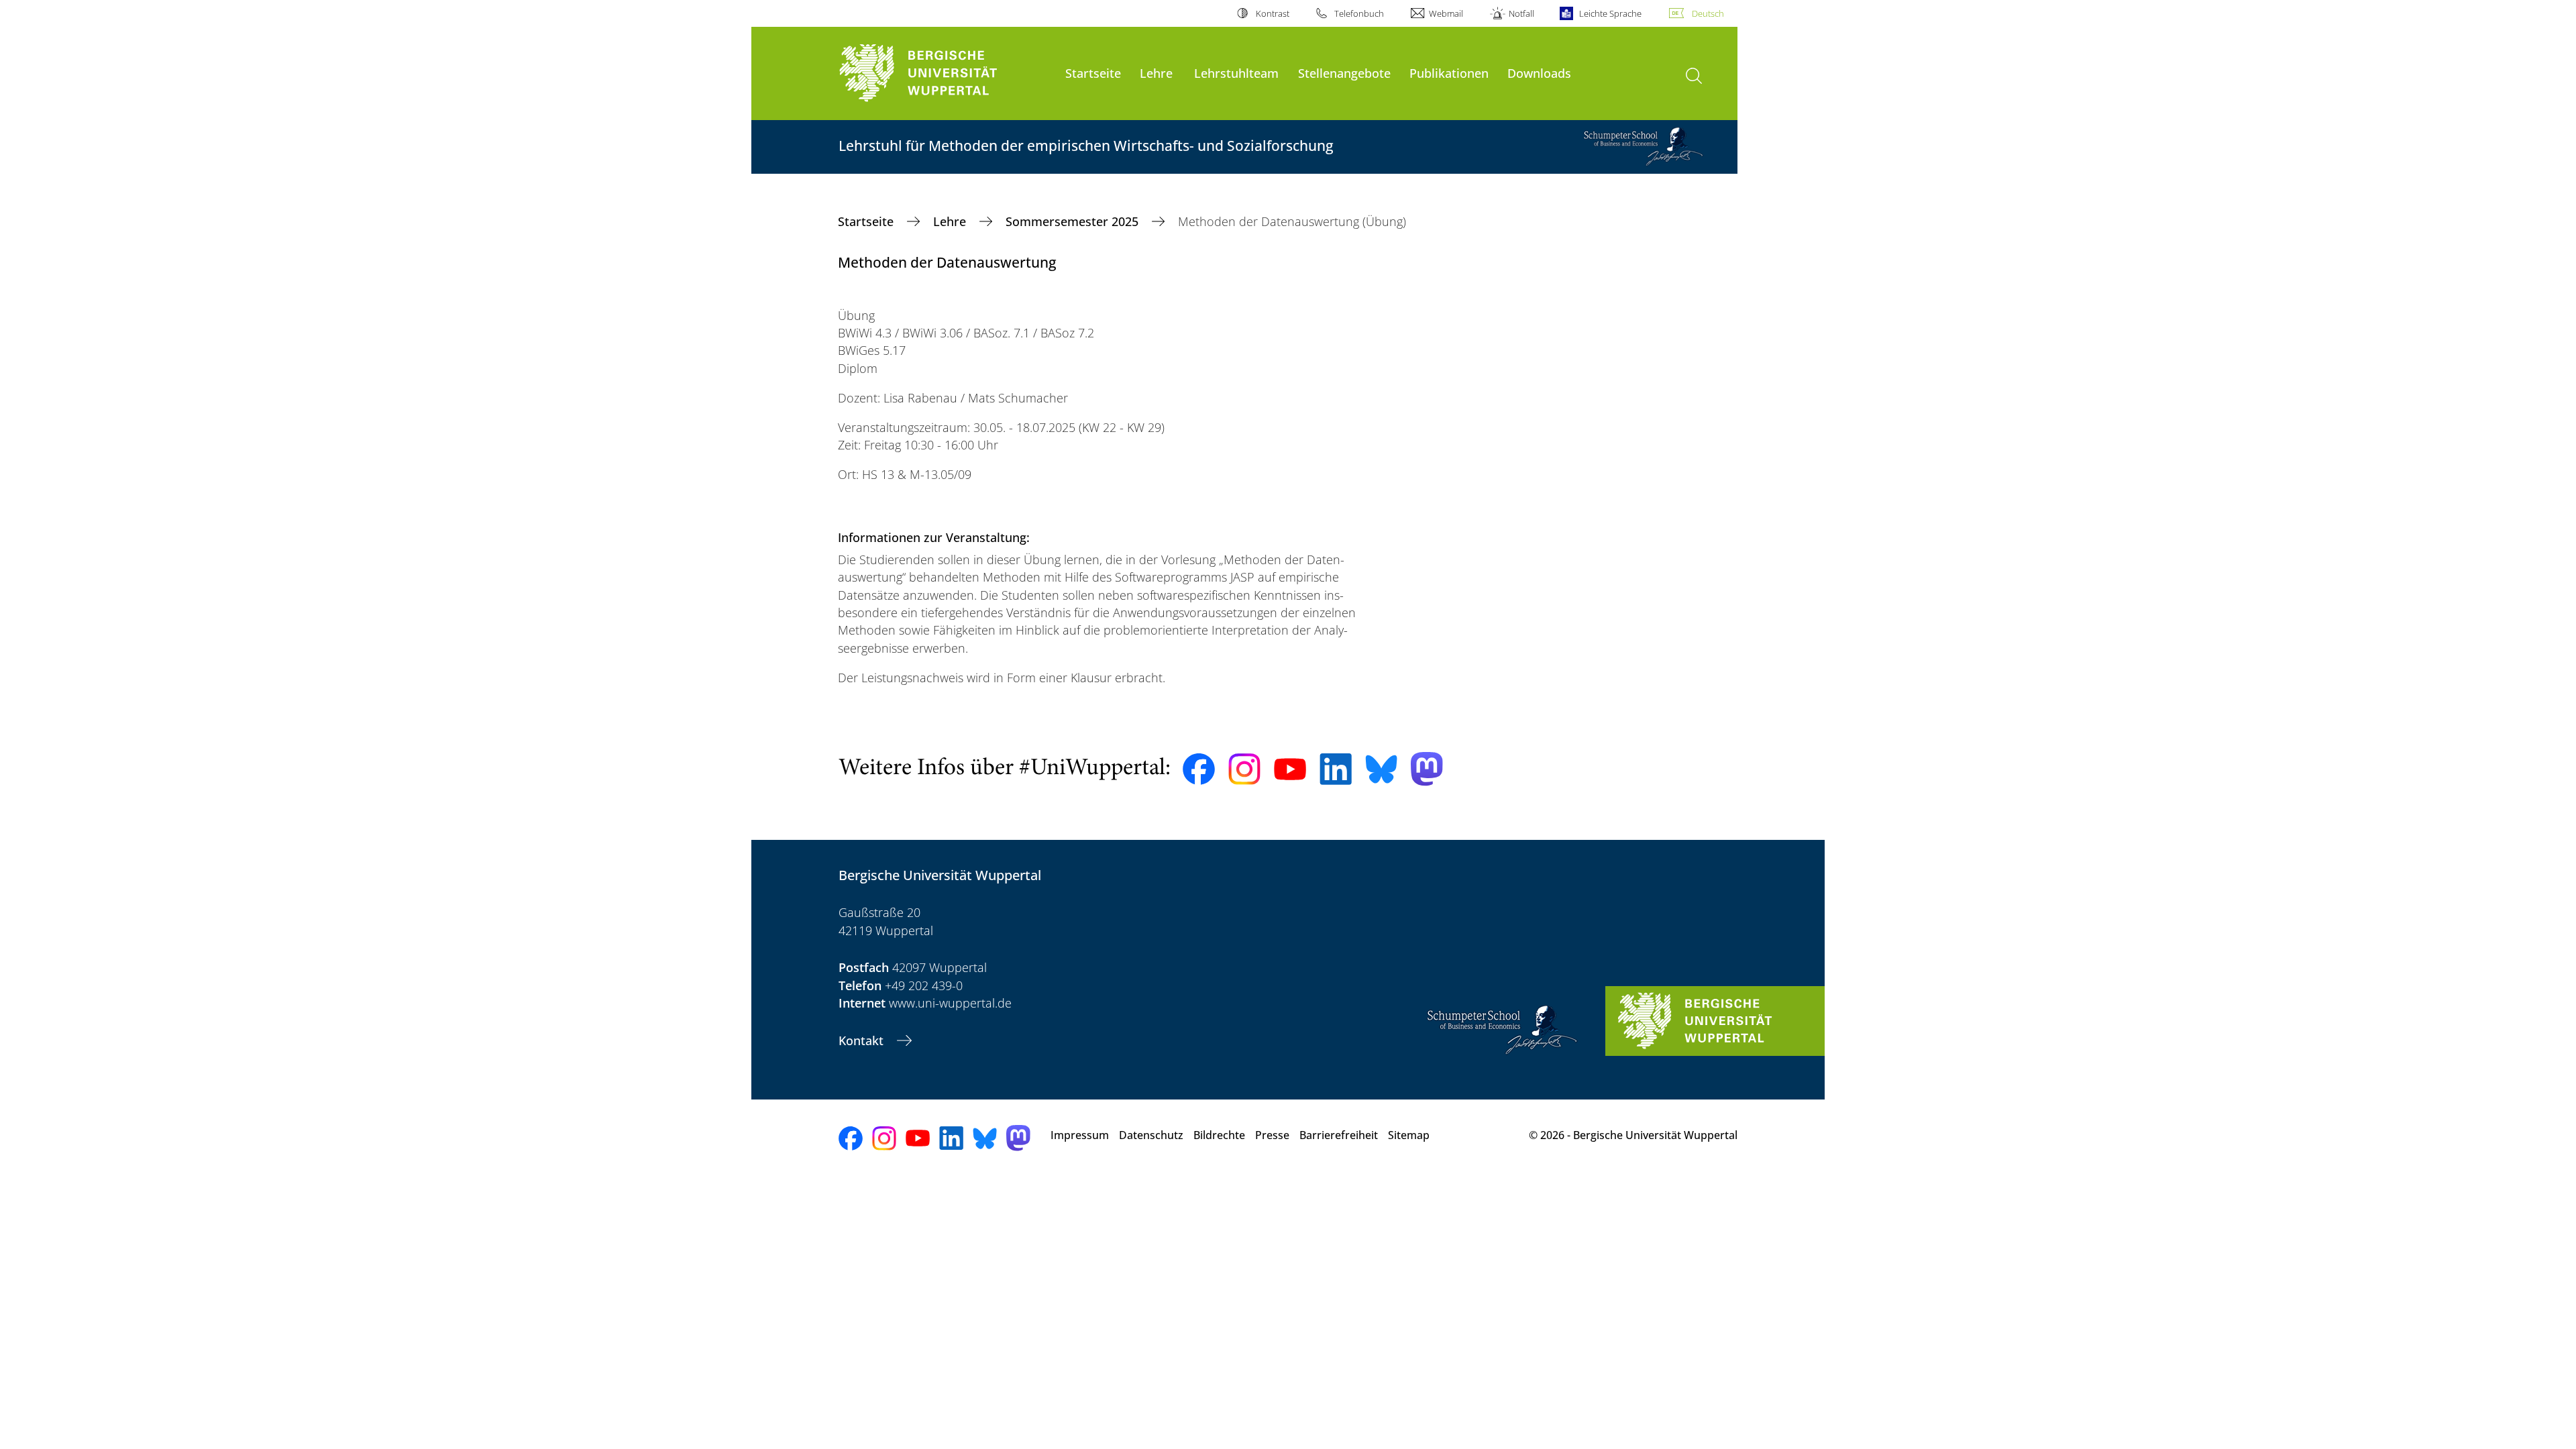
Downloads (1539, 73)
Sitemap (1409, 1135)
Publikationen (1449, 73)
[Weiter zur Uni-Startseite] (945, 73)
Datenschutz (1151, 1135)
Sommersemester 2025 (1074, 221)
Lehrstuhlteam (1236, 73)
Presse (1272, 1135)
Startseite (1093, 73)
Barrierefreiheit (1339, 1135)
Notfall (1521, 13)
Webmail (1446, 13)
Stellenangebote (1344, 73)
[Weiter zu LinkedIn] (1336, 769)
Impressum (1080, 1135)
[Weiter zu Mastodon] (1427, 769)
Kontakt (863, 1040)
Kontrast (1272, 13)
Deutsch (1708, 13)
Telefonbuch (1359, 13)
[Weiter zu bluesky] (1381, 769)
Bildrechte (1219, 1135)
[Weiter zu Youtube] (1290, 769)
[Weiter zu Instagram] (1244, 769)
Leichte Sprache (1610, 13)
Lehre (1156, 73)
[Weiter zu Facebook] (1199, 769)
